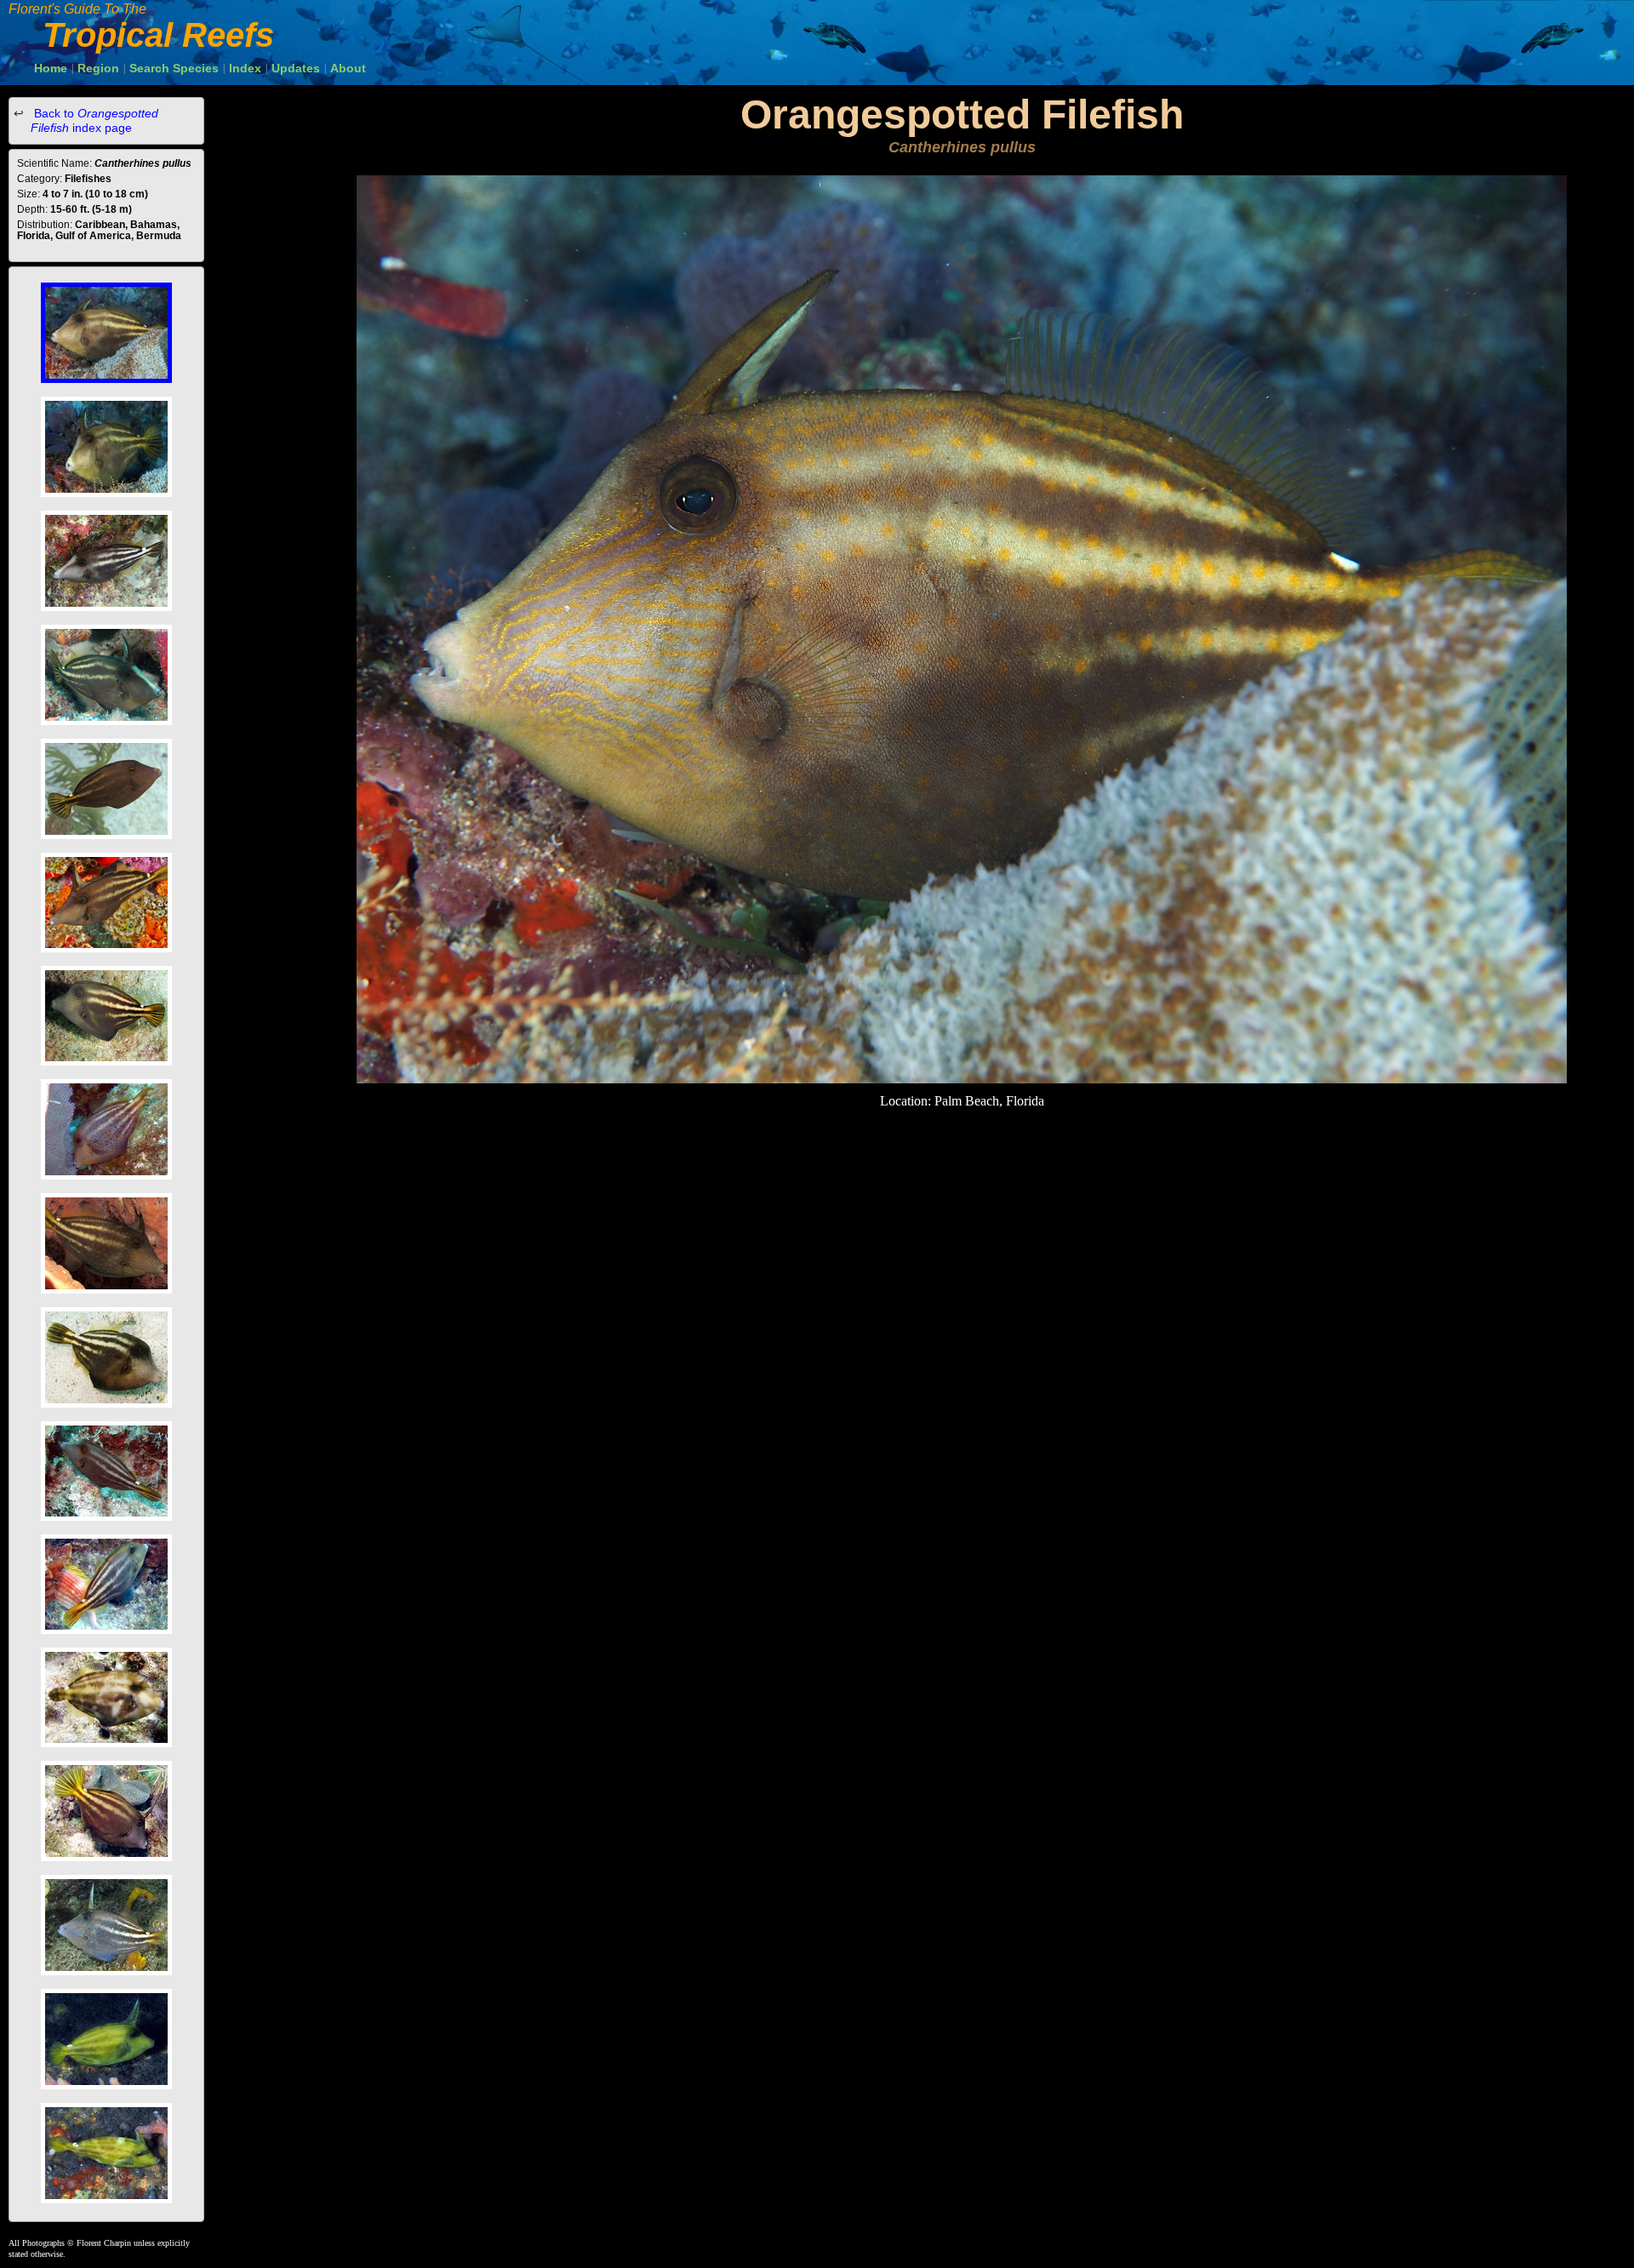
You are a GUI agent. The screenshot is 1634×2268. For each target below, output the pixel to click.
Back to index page (94, 120)
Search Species (174, 68)
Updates (296, 68)
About (348, 68)
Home (51, 68)
